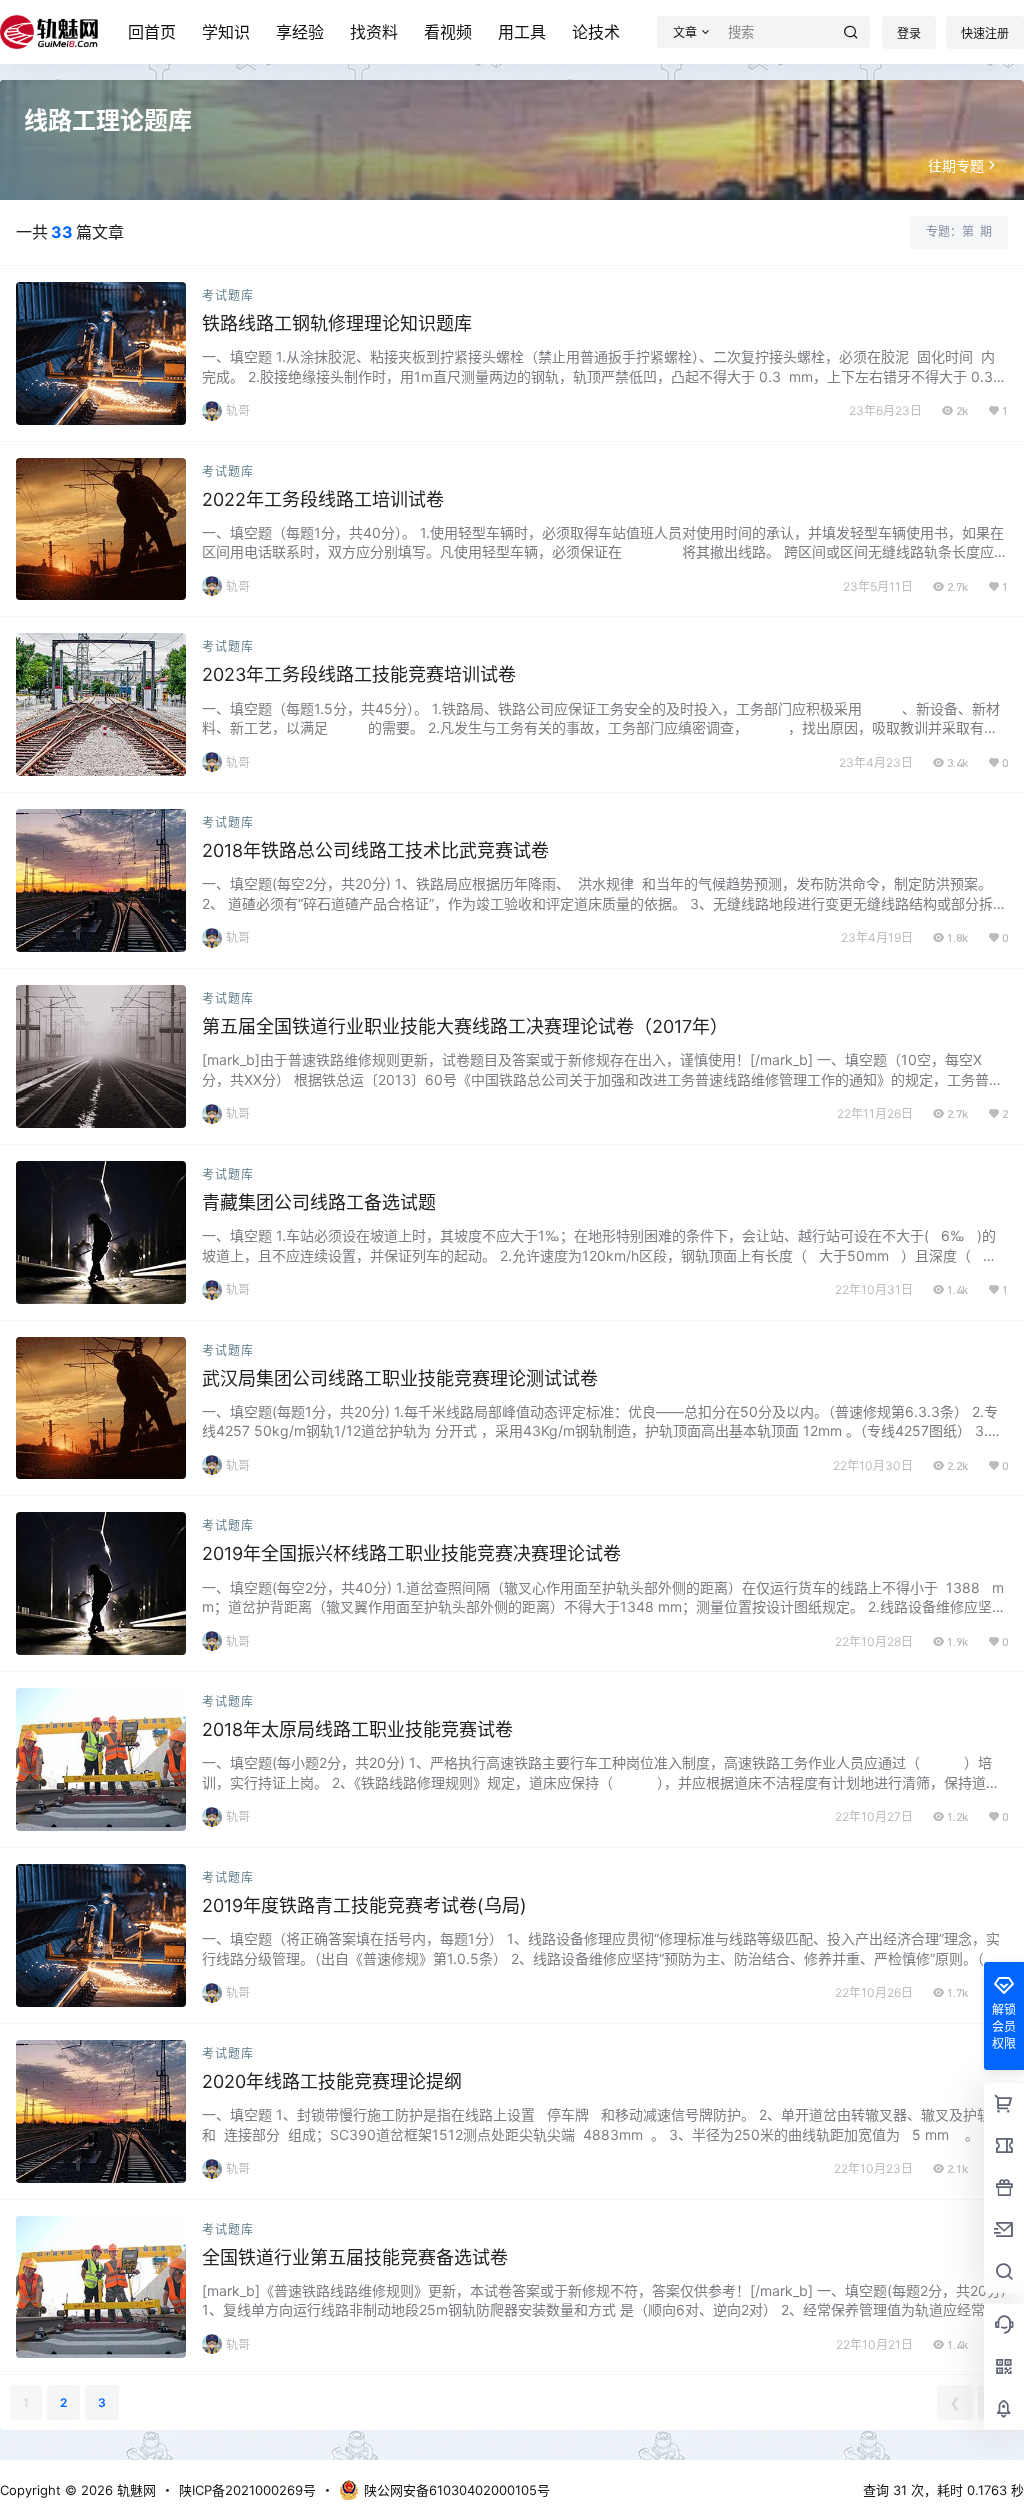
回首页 (152, 32)
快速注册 (985, 33)
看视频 (448, 32)
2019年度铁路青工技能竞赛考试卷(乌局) (364, 1905)
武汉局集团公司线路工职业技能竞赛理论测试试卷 (400, 1378)
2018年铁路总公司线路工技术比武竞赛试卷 (375, 850)
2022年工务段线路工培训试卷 (323, 499)
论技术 (596, 32)
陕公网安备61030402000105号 (457, 2490)
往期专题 (956, 165)
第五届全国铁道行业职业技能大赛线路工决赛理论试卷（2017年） (465, 1026)
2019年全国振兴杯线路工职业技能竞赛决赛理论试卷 (411, 1553)
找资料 (374, 32)
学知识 (226, 32)
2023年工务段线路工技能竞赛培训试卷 (359, 674)
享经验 (300, 32)
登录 (909, 33)
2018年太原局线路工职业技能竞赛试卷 (357, 1729)
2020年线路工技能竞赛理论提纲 (332, 2081)
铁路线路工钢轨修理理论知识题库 (337, 323)
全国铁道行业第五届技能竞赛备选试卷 (355, 2257)
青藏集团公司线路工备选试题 (319, 1202)
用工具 (522, 32)
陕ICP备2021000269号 (247, 2490)
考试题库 (228, 295)
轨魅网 (134, 2490)
